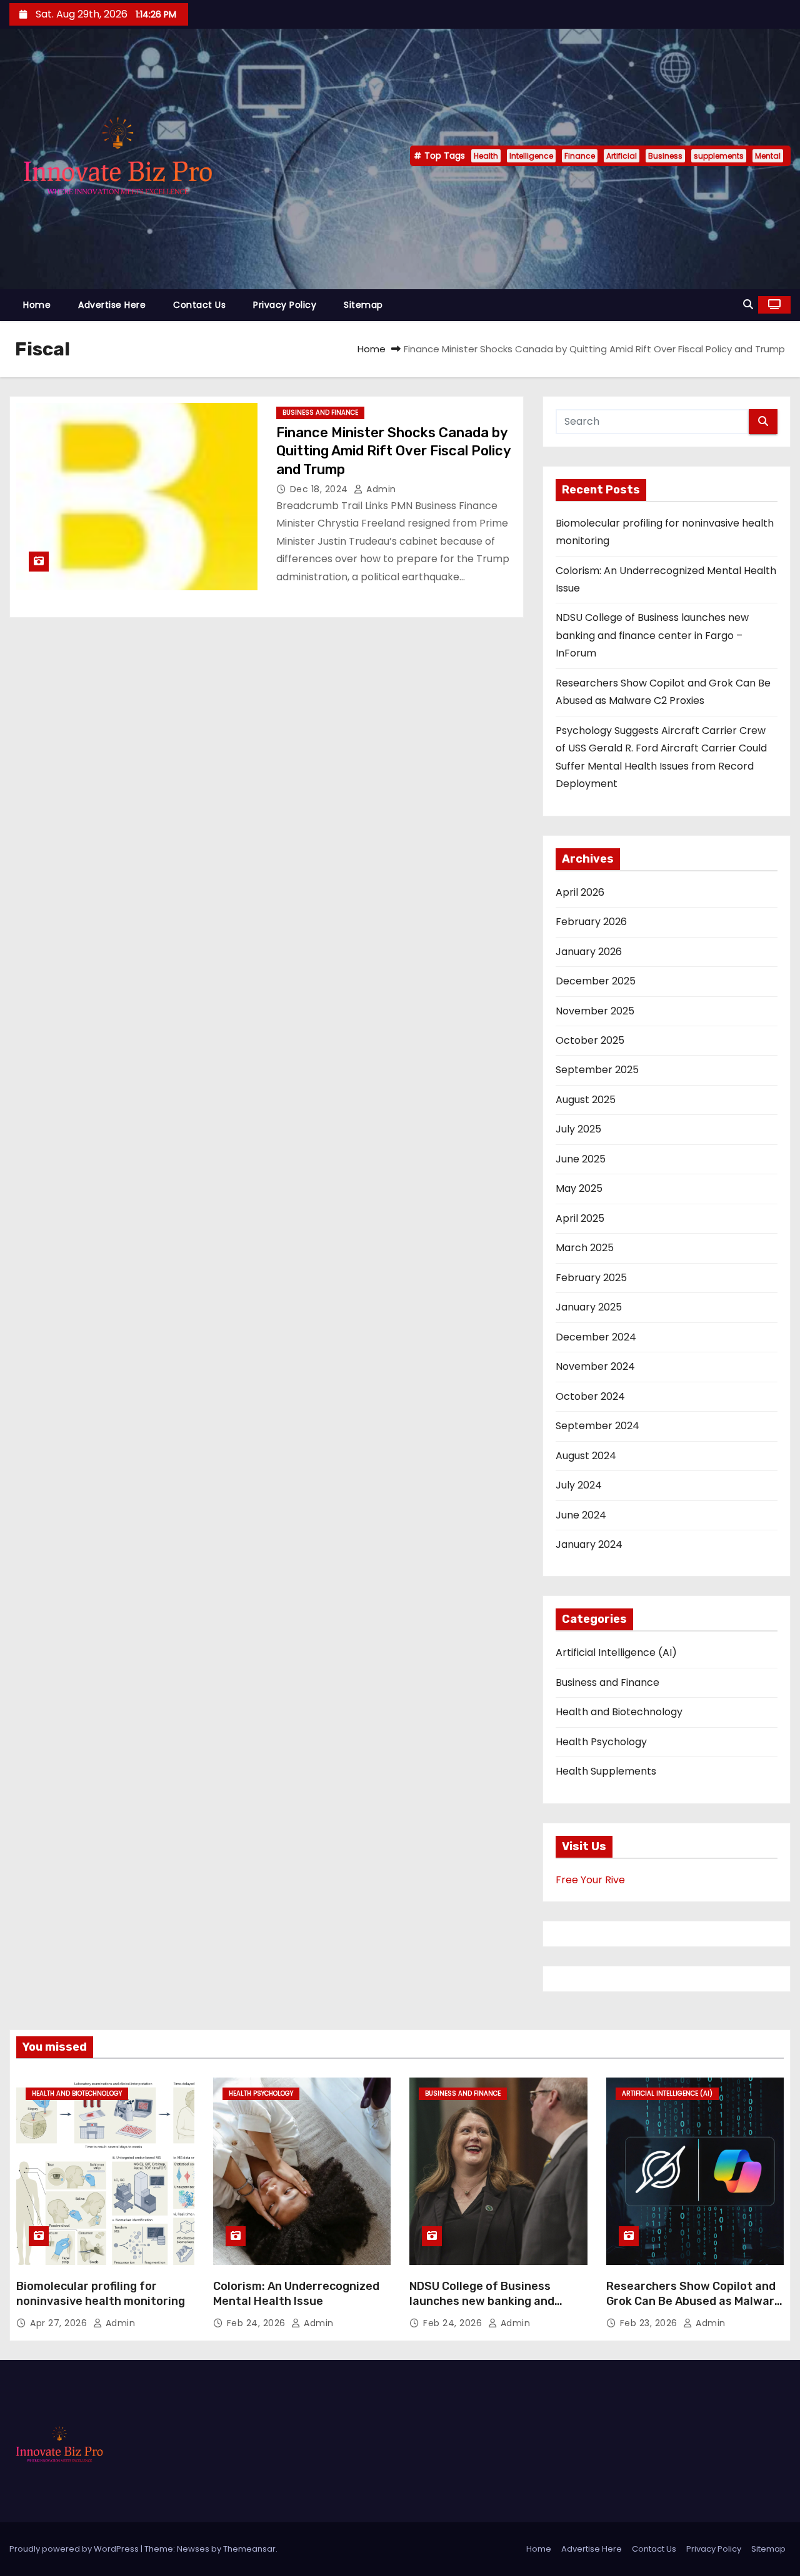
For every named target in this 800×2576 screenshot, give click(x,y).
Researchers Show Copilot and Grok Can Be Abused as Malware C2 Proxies (694, 2301)
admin (380, 489)
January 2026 (589, 952)
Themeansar (249, 2549)
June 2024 (581, 1515)
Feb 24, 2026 (258, 2323)
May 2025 (579, 1188)
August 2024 (586, 1456)
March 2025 (585, 1248)
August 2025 (586, 1100)
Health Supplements (606, 1771)
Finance (580, 156)
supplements (719, 156)
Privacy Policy (285, 305)
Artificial (622, 156)
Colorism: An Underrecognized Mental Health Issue (296, 2294)
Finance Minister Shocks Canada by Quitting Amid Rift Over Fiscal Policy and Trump (393, 451)
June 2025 (581, 1159)
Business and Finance (320, 413)
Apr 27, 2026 (60, 2323)
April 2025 (580, 1218)
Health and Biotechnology (619, 1712)
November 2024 (595, 1366)
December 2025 (596, 981)
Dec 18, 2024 (321, 489)
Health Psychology (601, 1742)
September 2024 (597, 1426)
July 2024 (579, 1485)
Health (486, 156)
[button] (748, 305)
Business (665, 156)
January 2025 (589, 1307)
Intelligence (531, 156)
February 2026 (591, 922)
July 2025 (578, 1129)
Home (37, 305)
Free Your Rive (590, 1880)
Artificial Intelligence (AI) (616, 1652)
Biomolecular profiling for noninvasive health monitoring (101, 2294)
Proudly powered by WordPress (75, 2549)
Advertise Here (112, 305)
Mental (768, 156)
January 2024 (589, 1544)
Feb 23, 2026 (650, 2323)
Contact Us (199, 305)
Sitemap (363, 305)
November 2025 (595, 1011)
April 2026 (580, 892)
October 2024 (590, 1396)
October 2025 (590, 1040)
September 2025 (597, 1070)
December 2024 (596, 1337)
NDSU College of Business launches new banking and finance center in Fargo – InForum (652, 635)
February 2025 (591, 1278)
